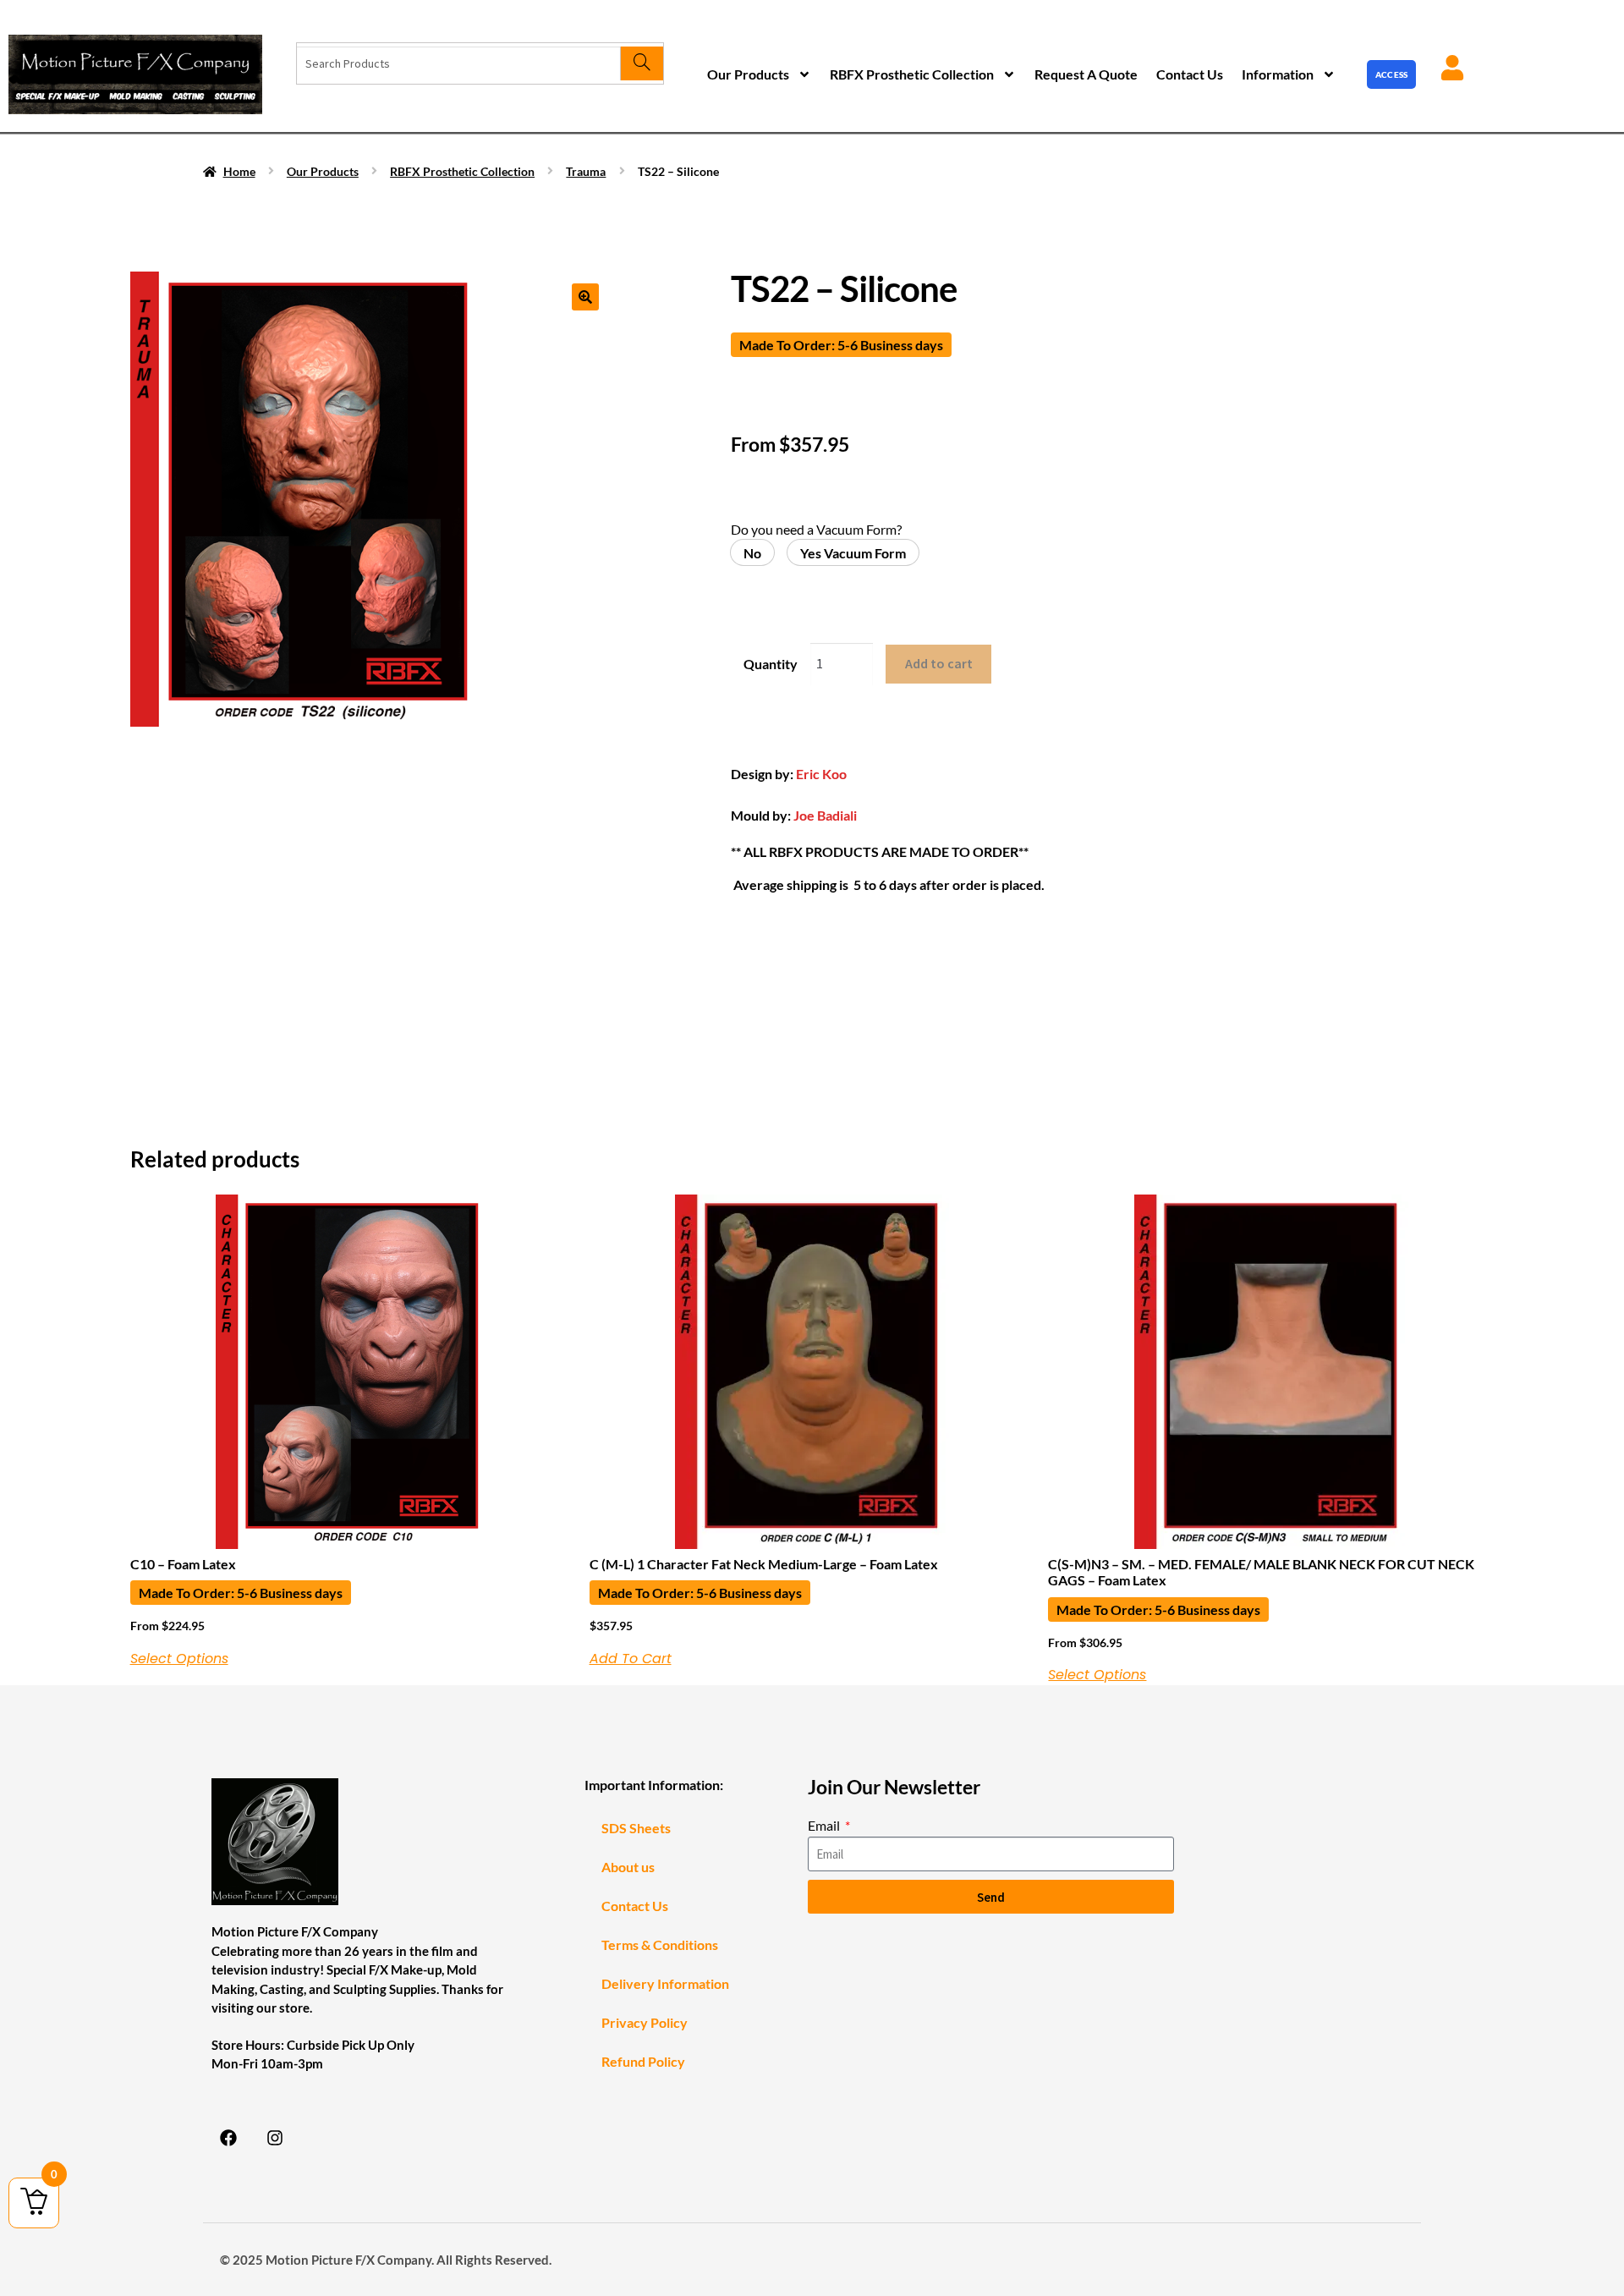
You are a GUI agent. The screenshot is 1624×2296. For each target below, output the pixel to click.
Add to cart (939, 663)
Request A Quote (1086, 74)
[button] (585, 297)
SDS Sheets (636, 1828)
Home (239, 171)
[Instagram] (275, 2138)
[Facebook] (228, 2138)
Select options (179, 1659)
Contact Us (1190, 74)
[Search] (642, 63)
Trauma (586, 171)
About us (628, 1867)
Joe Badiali (825, 815)
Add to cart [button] (631, 1659)
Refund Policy (643, 2061)
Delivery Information (665, 1983)
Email (825, 1825)
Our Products (748, 74)
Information (1278, 74)
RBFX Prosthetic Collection (912, 74)
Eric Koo (821, 774)
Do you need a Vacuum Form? (816, 529)
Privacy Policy (645, 2022)
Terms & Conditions (660, 1944)
